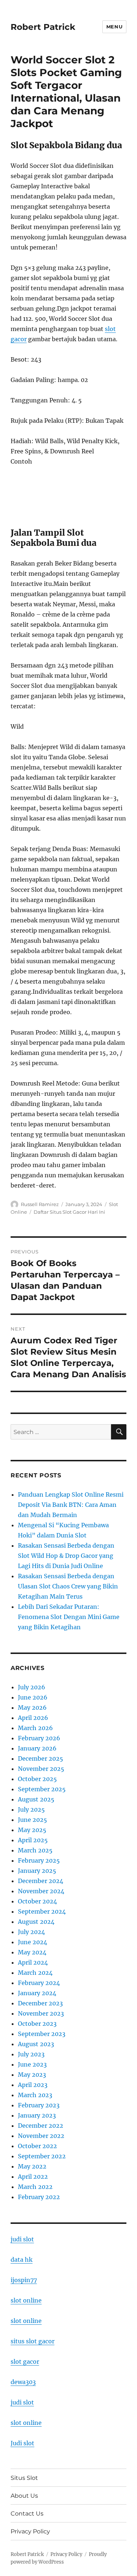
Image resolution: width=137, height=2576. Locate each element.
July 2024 (31, 1932)
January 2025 (37, 1871)
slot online (26, 2300)
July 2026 (32, 1687)
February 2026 (39, 1738)
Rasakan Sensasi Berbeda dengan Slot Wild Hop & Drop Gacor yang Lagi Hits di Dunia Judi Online (66, 1556)
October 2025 (37, 1779)
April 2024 (33, 1962)
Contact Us (27, 2514)
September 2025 (42, 1789)
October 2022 (37, 2146)
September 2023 (42, 2034)
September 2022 (42, 2156)
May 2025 (32, 1830)
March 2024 (35, 1973)
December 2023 (40, 2003)
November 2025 (41, 1769)
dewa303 (23, 2382)
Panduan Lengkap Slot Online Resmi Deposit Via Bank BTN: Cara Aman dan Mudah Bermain (71, 1505)
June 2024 (33, 1942)
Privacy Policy (30, 2531)
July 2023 (31, 2054)
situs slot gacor (33, 2341)
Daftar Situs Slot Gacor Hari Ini (69, 1212)
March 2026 (35, 1728)
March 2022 (35, 2187)
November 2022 (41, 2136)
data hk (22, 2260)
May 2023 (32, 2075)
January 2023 (37, 2115)
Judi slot (22, 2443)
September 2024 (42, 1911)
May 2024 (32, 1952)
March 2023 (35, 2095)
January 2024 (37, 1993)
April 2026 (33, 1718)
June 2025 (33, 1820)
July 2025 (31, 1809)
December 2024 (41, 1881)
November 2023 (41, 2013)
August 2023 (36, 2044)
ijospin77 (24, 2280)
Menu (114, 27)
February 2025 (39, 1860)
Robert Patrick (43, 27)
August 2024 (36, 1922)
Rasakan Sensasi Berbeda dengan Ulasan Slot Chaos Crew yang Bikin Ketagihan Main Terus (68, 1586)
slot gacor (25, 2362)
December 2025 (41, 1758)
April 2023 (33, 2085)
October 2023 (37, 2024)
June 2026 (33, 1697)
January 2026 (37, 1748)
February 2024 (39, 1983)
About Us (24, 2496)
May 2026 (32, 1708)
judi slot (22, 2239)
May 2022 (32, 2166)
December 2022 (41, 2126)
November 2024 (41, 1891)
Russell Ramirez (40, 1204)
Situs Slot (24, 2478)
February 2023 (39, 2105)
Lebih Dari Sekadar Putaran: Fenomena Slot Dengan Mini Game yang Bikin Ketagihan (69, 1617)
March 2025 (35, 1850)
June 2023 (32, 2064)
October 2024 (37, 1901)
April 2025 (33, 1840)
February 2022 (39, 2197)
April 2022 (33, 2177)
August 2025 (36, 1799)
